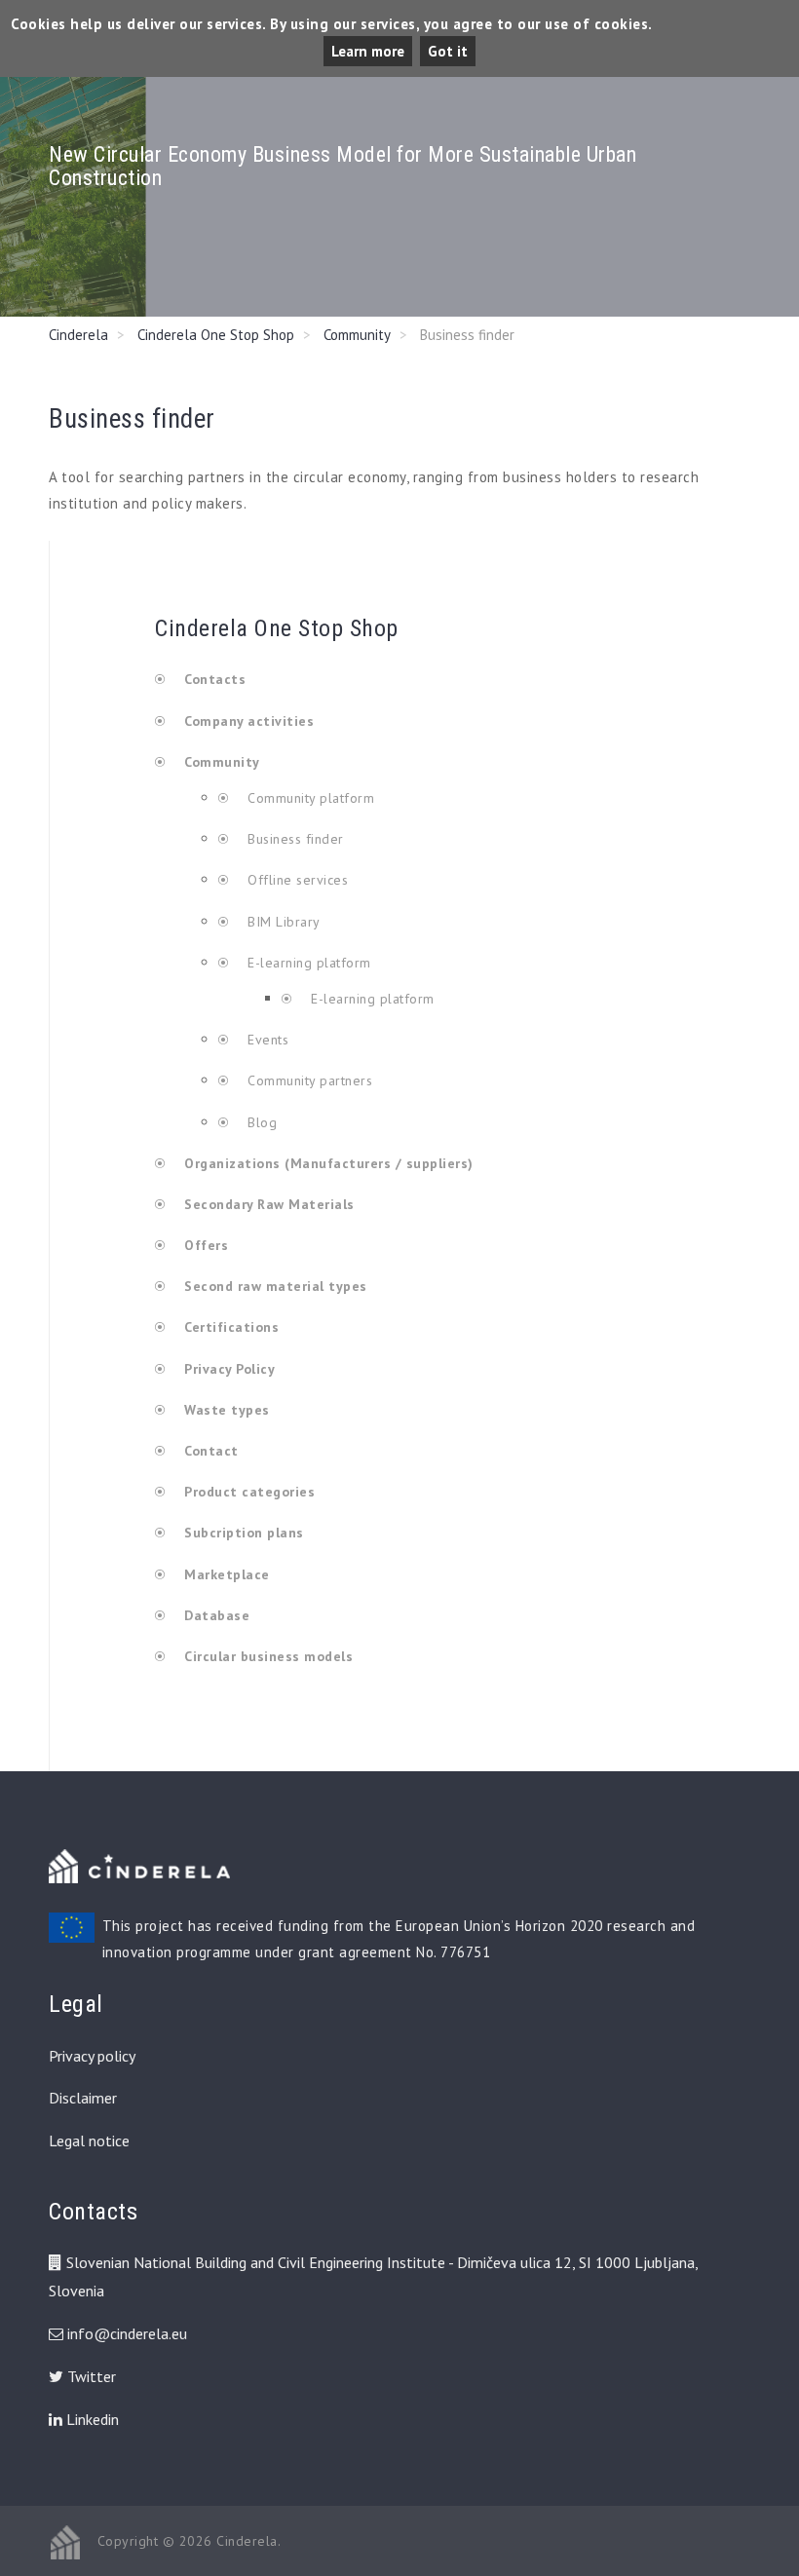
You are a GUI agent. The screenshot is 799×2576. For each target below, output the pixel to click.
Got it (448, 51)
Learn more (368, 51)
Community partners (308, 1080)
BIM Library (282, 922)
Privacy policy (92, 2056)
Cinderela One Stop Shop (216, 335)
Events (266, 1040)
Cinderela (78, 335)
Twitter (90, 2376)
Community (357, 335)
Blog (260, 1122)
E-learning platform (309, 963)
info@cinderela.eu (127, 2333)
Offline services (296, 880)
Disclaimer (83, 2098)
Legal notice (89, 2140)
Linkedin (91, 2419)
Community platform (309, 798)
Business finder (294, 839)
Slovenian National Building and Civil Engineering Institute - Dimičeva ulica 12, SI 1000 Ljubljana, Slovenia (373, 2276)
